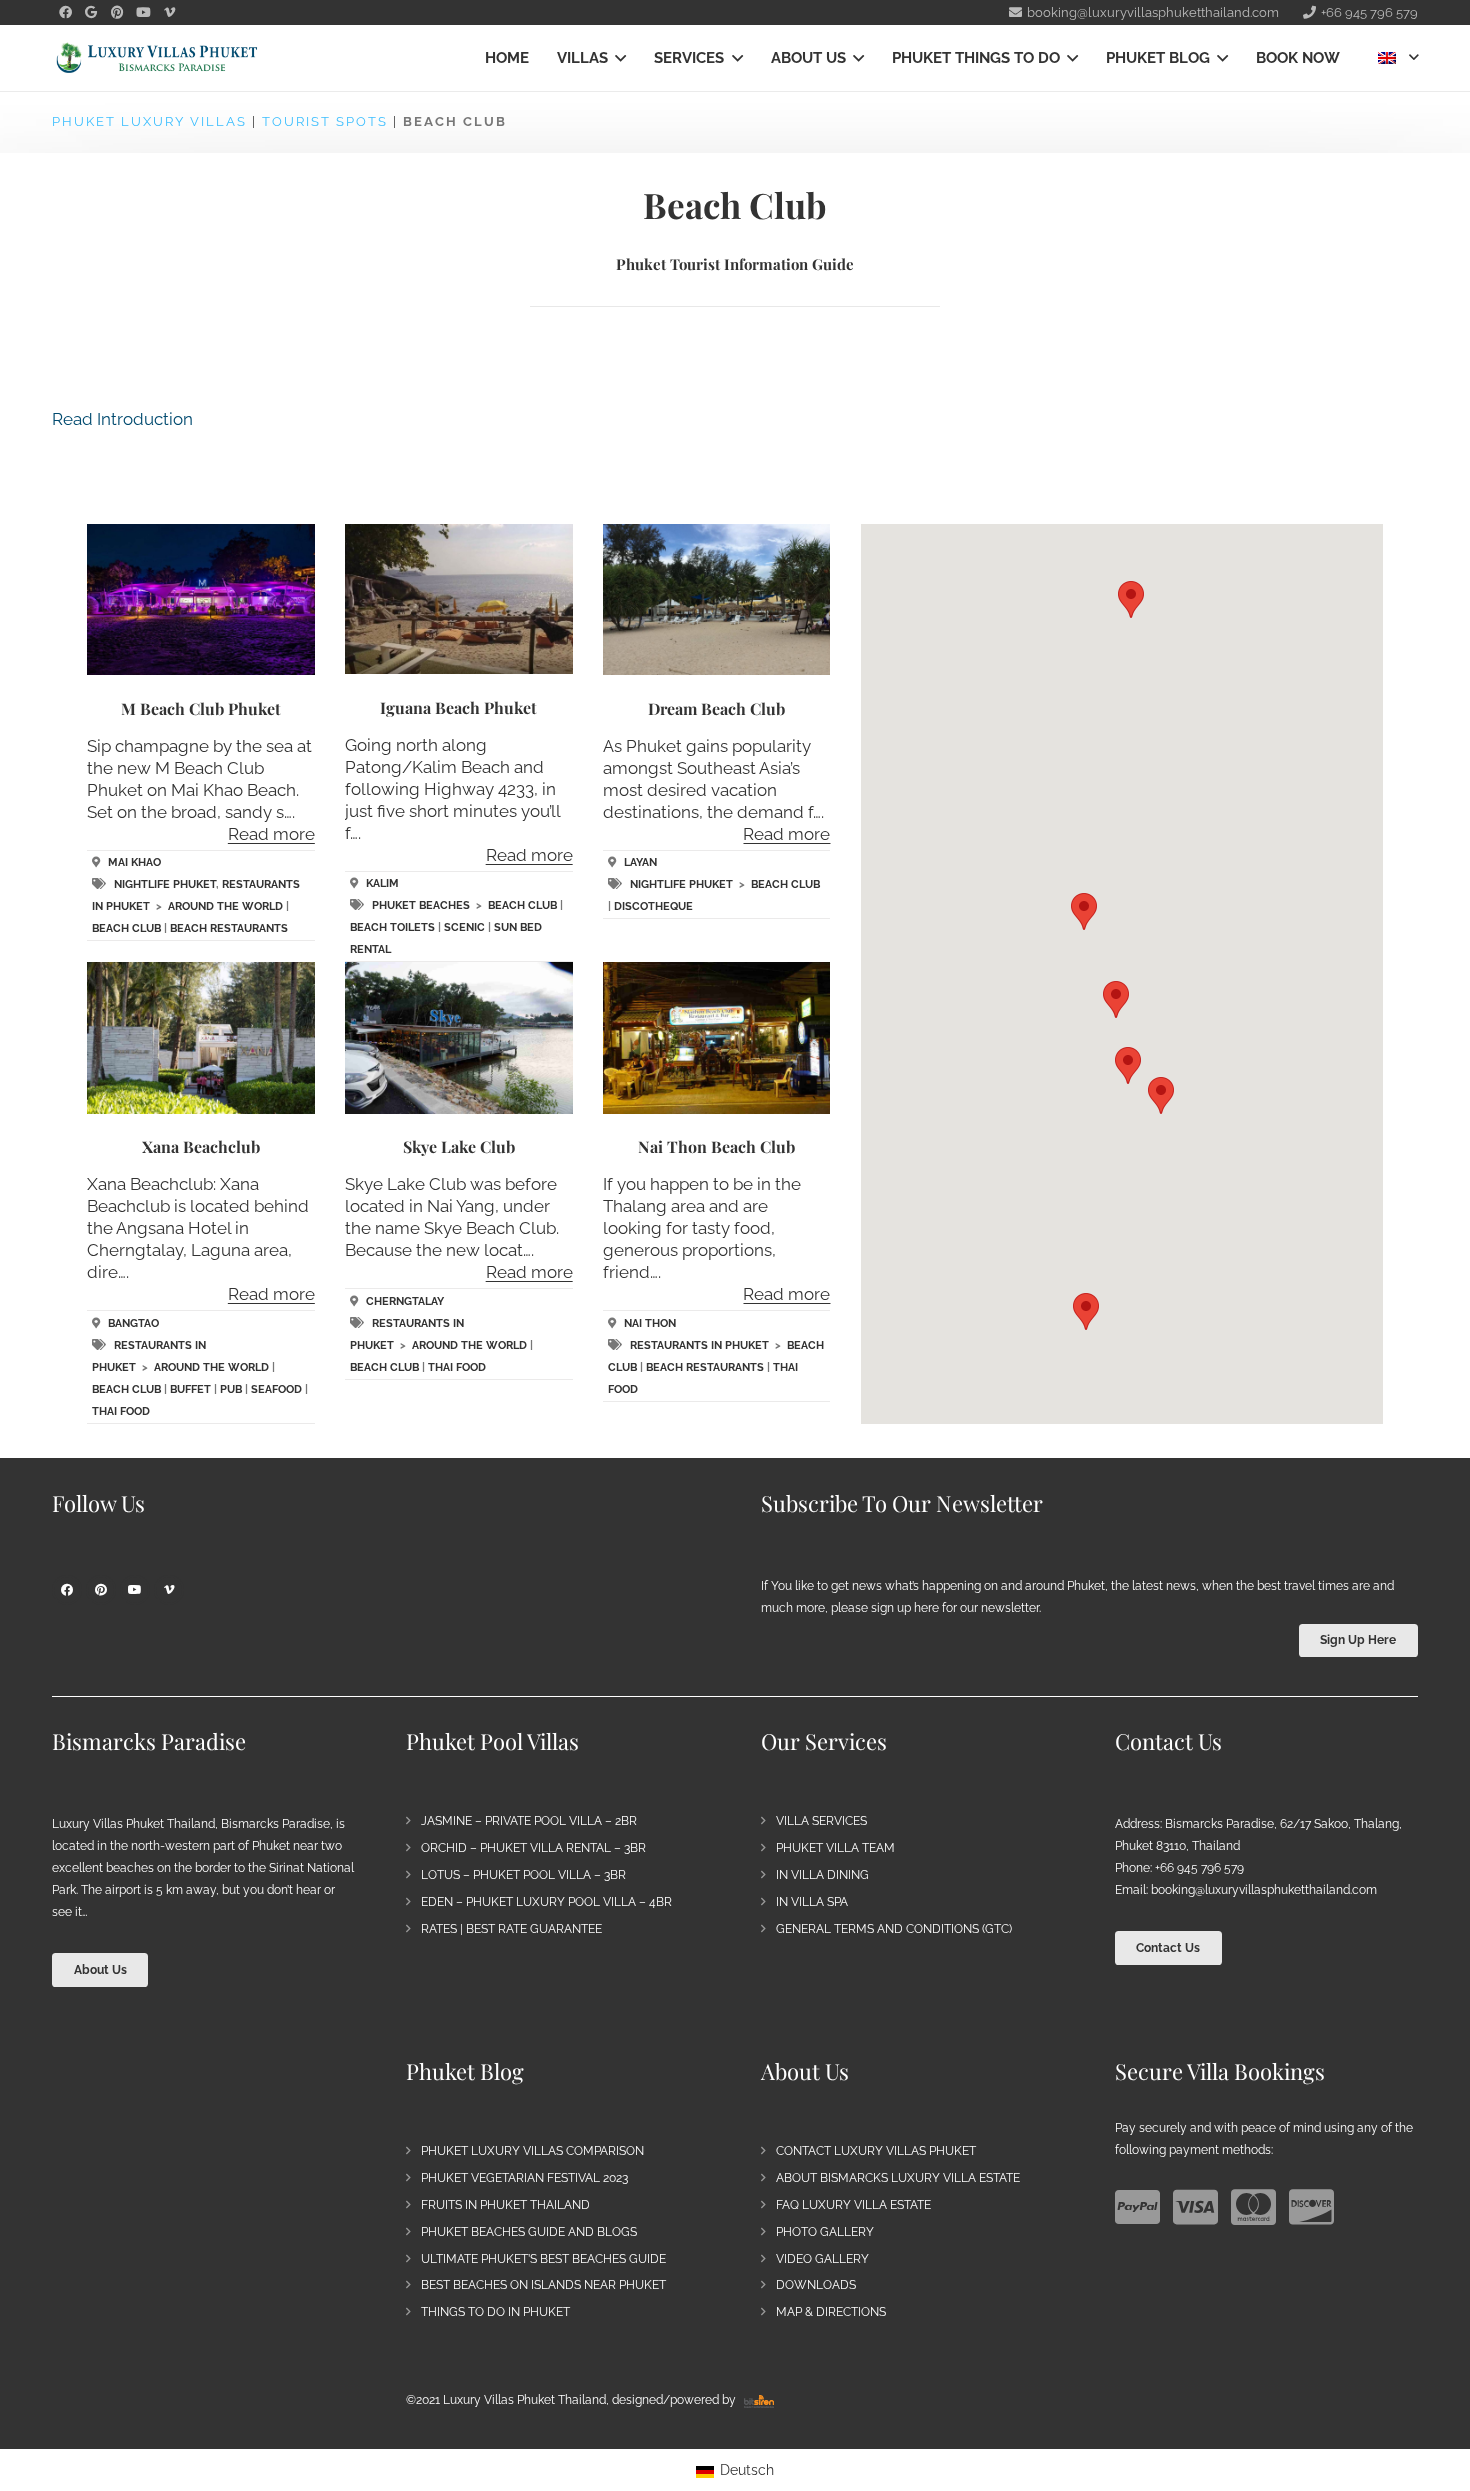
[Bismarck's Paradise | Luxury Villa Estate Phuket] (157, 58)
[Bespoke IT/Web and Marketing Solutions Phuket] (759, 2400)
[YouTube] (143, 13)
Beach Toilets (392, 927)
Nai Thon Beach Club (716, 1146)
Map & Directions (831, 2312)
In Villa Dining (822, 1875)
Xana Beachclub (201, 1146)
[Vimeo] (169, 13)
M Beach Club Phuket (201, 708)
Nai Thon (650, 1323)
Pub (231, 1389)
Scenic (464, 927)
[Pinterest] (117, 13)
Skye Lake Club (459, 1146)
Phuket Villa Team (835, 1848)
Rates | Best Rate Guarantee (511, 1929)
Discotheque (653, 906)
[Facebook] (65, 13)
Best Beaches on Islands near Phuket (543, 2285)
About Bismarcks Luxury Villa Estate (898, 2178)
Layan (640, 862)
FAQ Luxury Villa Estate (853, 2205)
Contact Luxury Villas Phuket (876, 2151)
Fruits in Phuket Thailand (505, 2205)
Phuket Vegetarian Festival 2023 (524, 2178)
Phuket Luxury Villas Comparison (532, 2151)
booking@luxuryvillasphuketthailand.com (1264, 1890)
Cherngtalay (405, 1301)
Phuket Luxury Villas (149, 121)
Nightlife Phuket (165, 884)
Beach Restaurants (229, 928)
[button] (617, 58)
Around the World (225, 906)
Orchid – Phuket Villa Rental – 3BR (533, 1848)
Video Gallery (822, 2259)
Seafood (276, 1389)
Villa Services (821, 1821)
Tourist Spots (325, 121)
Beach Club (126, 928)
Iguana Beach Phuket (458, 707)
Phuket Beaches (421, 905)
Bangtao (133, 1323)
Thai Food (121, 1411)
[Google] (91, 13)
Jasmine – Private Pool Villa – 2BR (529, 1821)
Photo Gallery (825, 2232)
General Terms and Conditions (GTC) (894, 1929)
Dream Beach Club (716, 708)
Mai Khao (134, 862)
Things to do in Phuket (495, 2312)
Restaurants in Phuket (699, 1345)
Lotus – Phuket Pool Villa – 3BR (523, 1875)
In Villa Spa (812, 1902)
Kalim (382, 883)
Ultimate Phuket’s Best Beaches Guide (543, 2259)
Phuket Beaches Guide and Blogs (529, 2232)
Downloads (816, 2285)
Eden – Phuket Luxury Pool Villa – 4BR (546, 1902)
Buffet (190, 1389)
